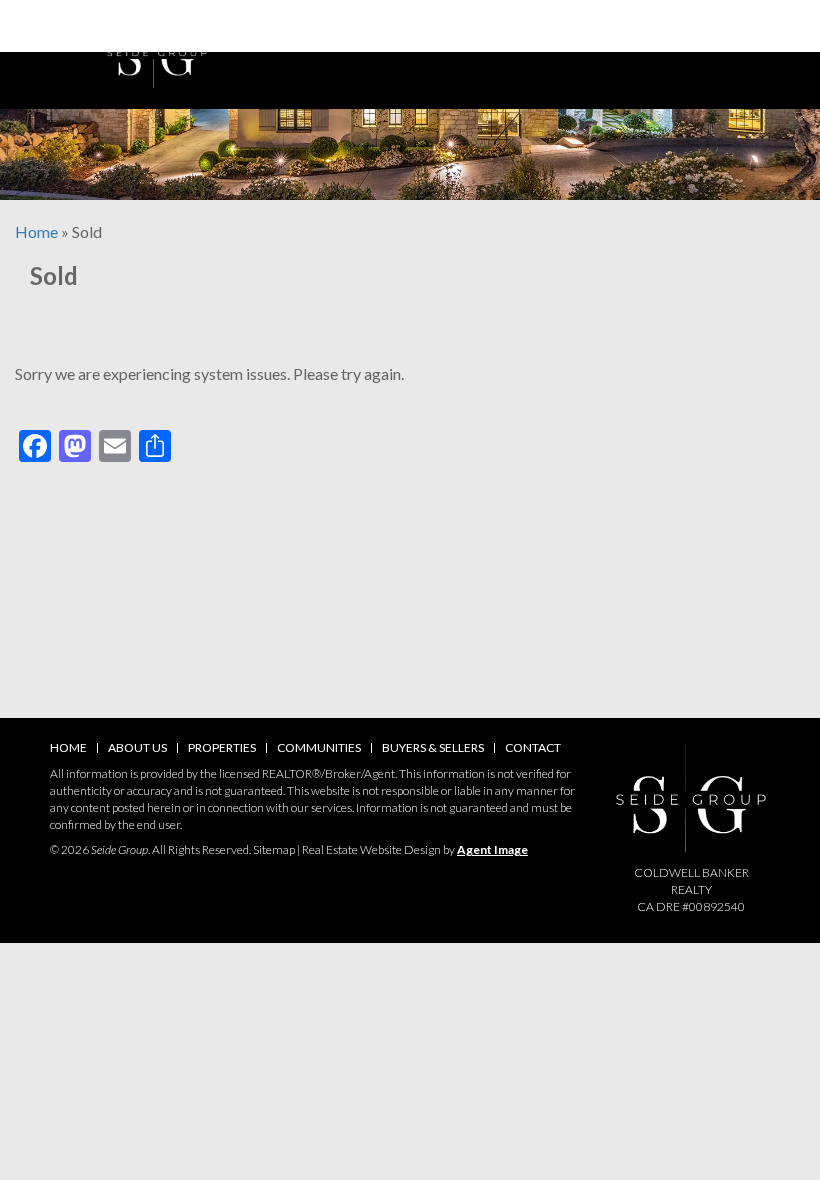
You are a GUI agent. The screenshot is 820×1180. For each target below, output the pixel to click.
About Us (137, 747)
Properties (222, 747)
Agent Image (492, 849)
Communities (319, 747)
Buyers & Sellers (433, 747)
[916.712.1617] (410, 26)
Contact (533, 747)
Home (68, 747)
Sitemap (274, 849)
